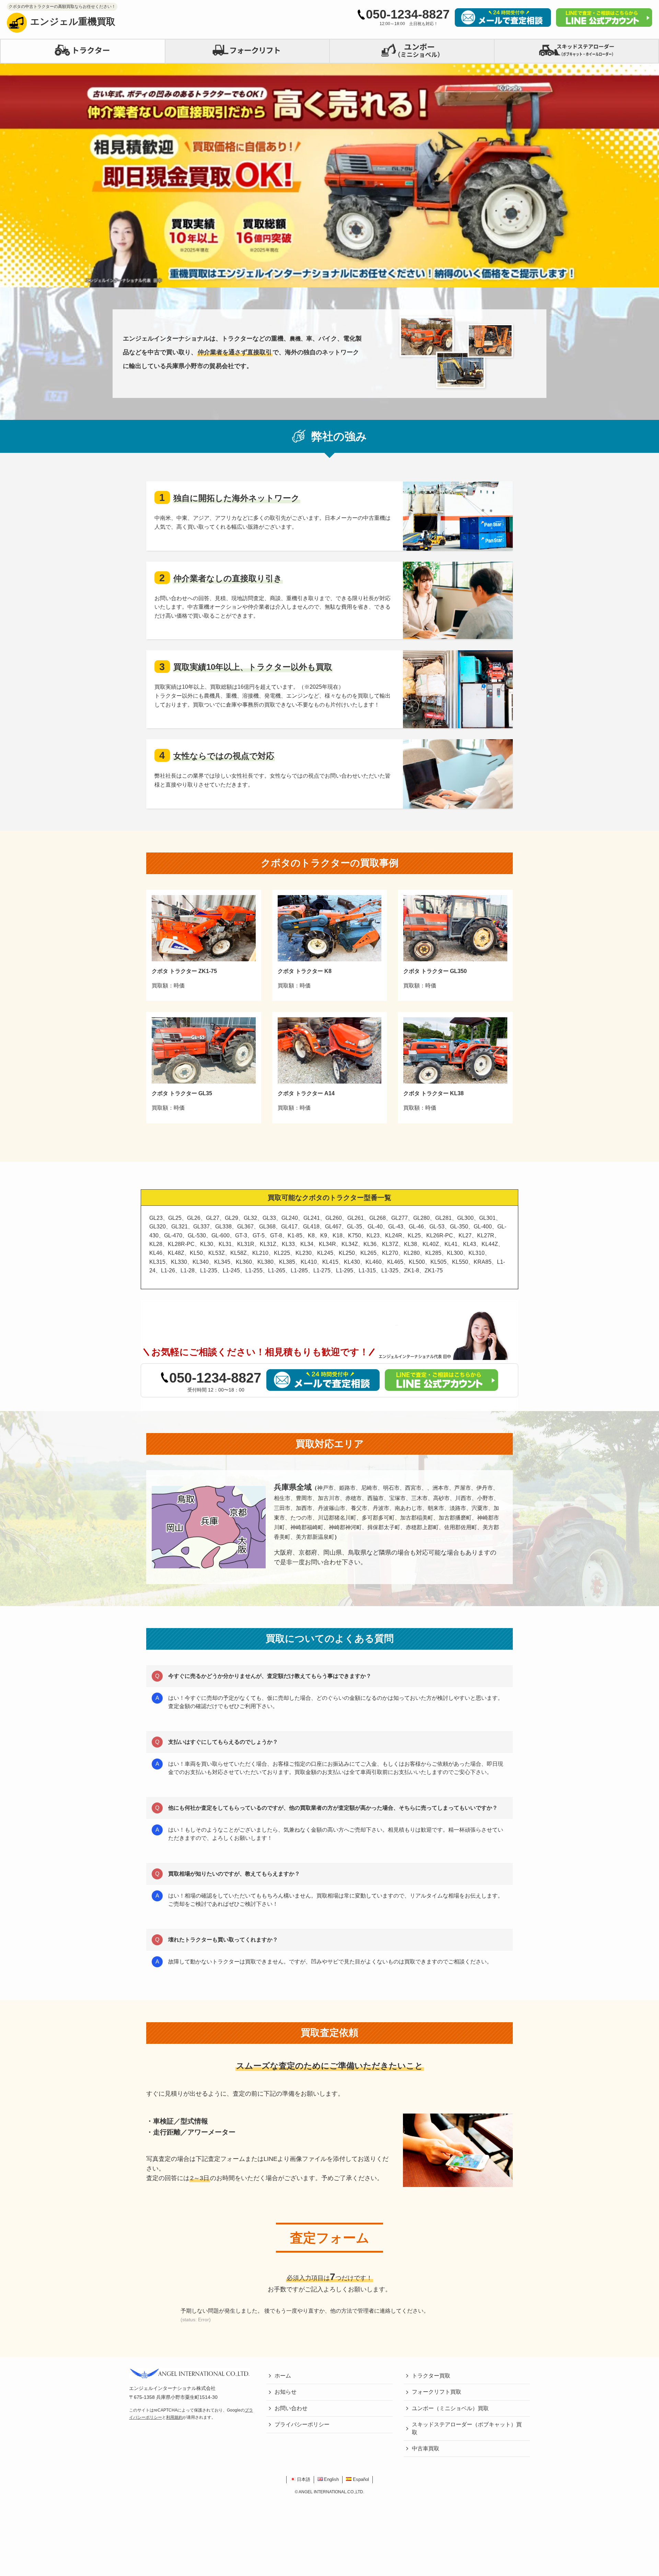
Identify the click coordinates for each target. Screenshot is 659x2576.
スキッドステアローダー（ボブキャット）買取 (467, 2428)
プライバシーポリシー (302, 2424)
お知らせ (286, 2392)
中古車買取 (426, 2448)
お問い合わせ (291, 2408)
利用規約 (174, 2417)
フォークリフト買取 (437, 2392)
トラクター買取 (431, 2376)
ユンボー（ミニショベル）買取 (450, 2408)
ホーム (283, 2376)
